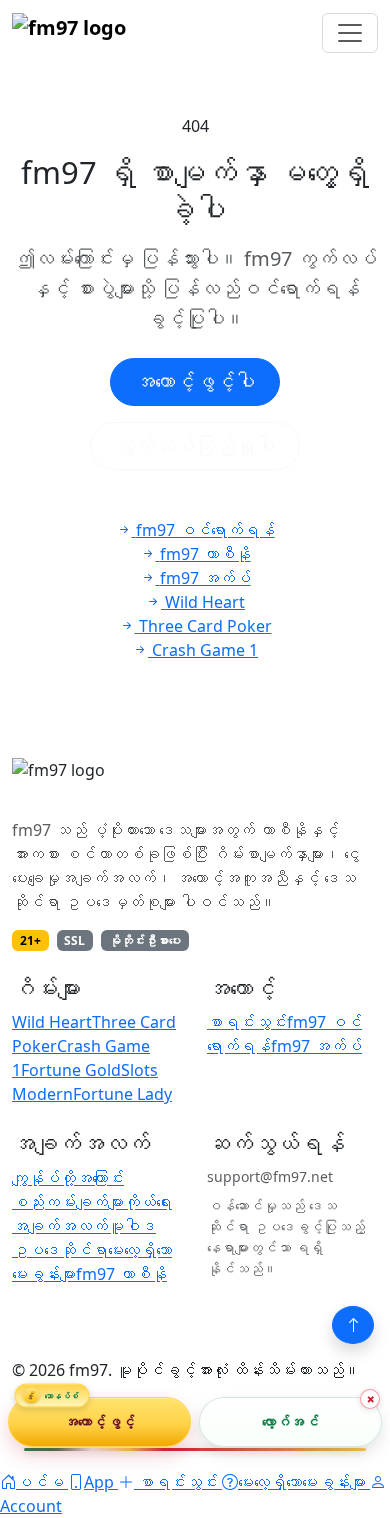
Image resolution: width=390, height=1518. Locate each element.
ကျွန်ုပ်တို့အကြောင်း (68, 1178)
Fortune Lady (122, 1094)
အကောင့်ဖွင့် (99, 1421)
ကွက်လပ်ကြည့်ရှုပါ (195, 445)
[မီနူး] (350, 33)
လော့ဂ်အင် (290, 1421)
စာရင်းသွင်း (247, 1022)
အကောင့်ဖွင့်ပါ (195, 381)
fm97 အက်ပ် (316, 1046)
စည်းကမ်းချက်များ (68, 1202)
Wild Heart (52, 1022)
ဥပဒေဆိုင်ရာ (60, 1250)
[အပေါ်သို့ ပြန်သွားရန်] (353, 1325)
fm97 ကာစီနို (121, 1274)
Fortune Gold (71, 1070)
